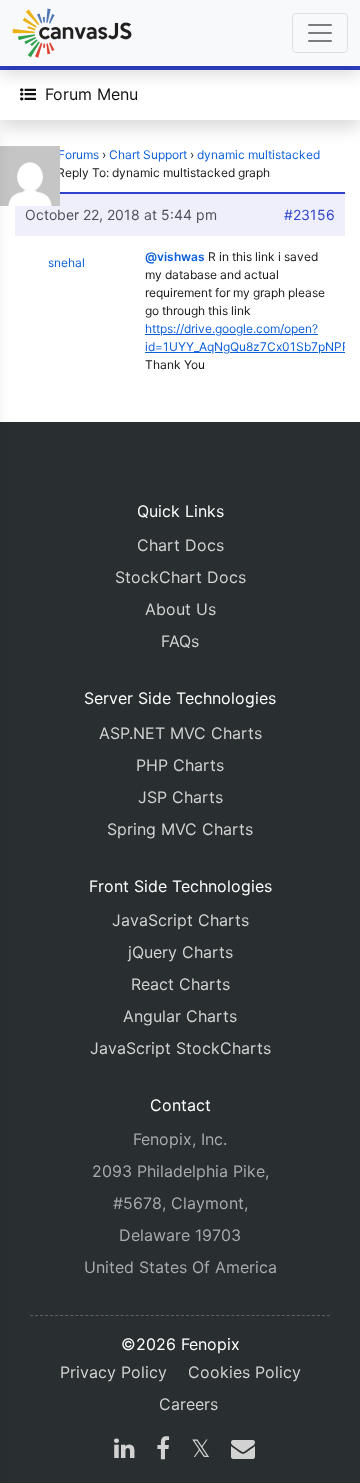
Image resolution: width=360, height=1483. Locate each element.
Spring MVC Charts (180, 829)
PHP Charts (180, 765)
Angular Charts (180, 1016)
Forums (78, 154)
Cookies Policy (244, 1372)
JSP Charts (180, 797)
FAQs (180, 641)
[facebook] (163, 1451)
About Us (180, 609)
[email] (239, 1451)
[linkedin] (124, 1451)
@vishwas (175, 256)
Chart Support (148, 154)
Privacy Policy (113, 1372)
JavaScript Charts (180, 920)
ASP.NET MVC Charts (180, 733)
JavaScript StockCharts (180, 1048)
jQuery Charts (180, 952)
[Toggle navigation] (320, 33)
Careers (188, 1404)
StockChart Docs (180, 577)
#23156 (309, 214)
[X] (200, 1451)
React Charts (180, 984)
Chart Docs (180, 545)
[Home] (72, 33)
